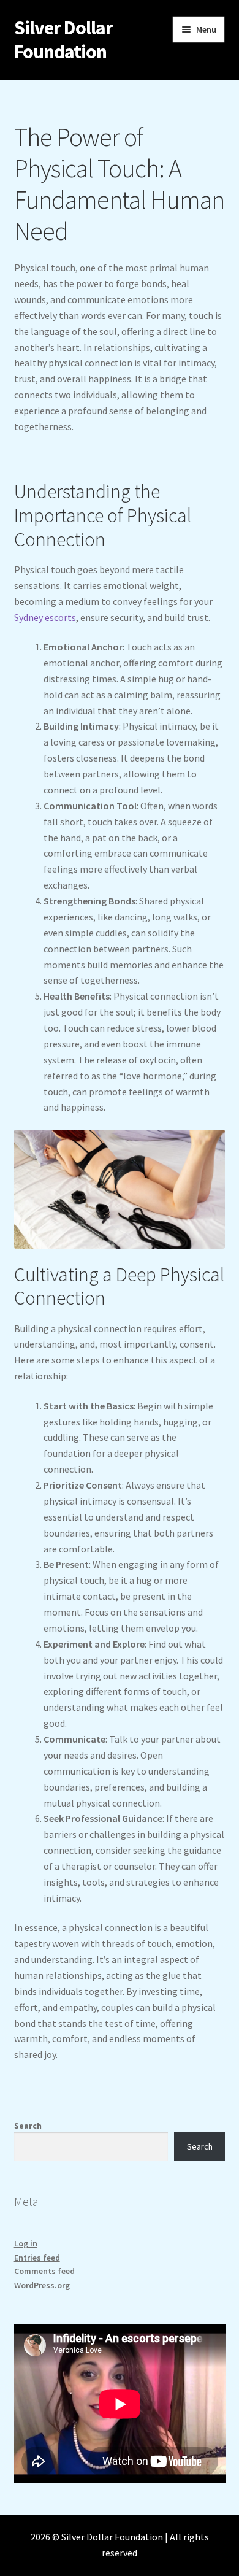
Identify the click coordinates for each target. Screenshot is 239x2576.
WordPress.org (42, 2285)
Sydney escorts (45, 617)
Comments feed (44, 2271)
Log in (26, 2243)
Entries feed (37, 2258)
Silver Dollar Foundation (63, 40)
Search (28, 2126)
